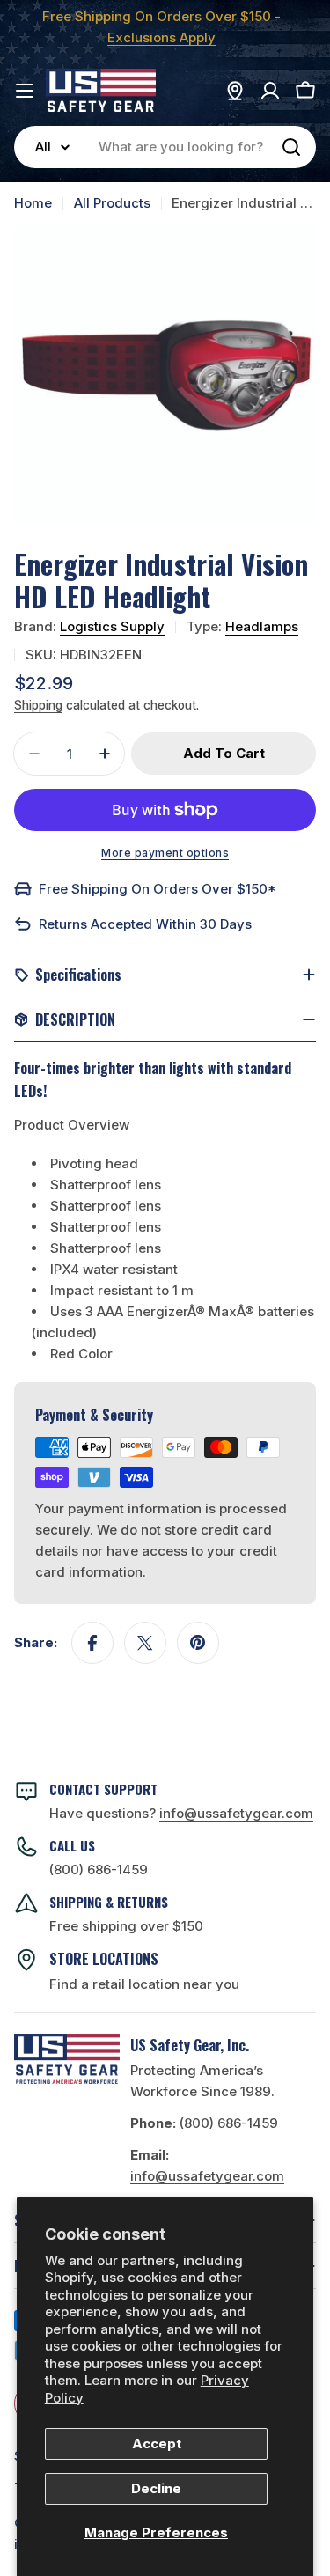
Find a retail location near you (144, 1984)
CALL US (72, 1845)
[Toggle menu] (25, 91)
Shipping (38, 705)
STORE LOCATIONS (104, 1959)
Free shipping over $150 (126, 1926)
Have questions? (181, 1813)
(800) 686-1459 (99, 1869)
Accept (157, 2444)
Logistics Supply (112, 626)
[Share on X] (145, 1643)
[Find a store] (235, 91)
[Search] (291, 147)
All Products (112, 203)
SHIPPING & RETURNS (109, 1902)
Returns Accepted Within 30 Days (145, 924)
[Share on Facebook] (92, 1643)
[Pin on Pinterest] (198, 1643)
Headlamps (262, 626)
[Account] (270, 91)
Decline (156, 2488)
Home (33, 203)
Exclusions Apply (161, 37)
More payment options (165, 853)
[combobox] (165, 147)
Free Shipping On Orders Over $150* (158, 889)
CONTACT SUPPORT (103, 1789)
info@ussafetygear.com (207, 2176)
